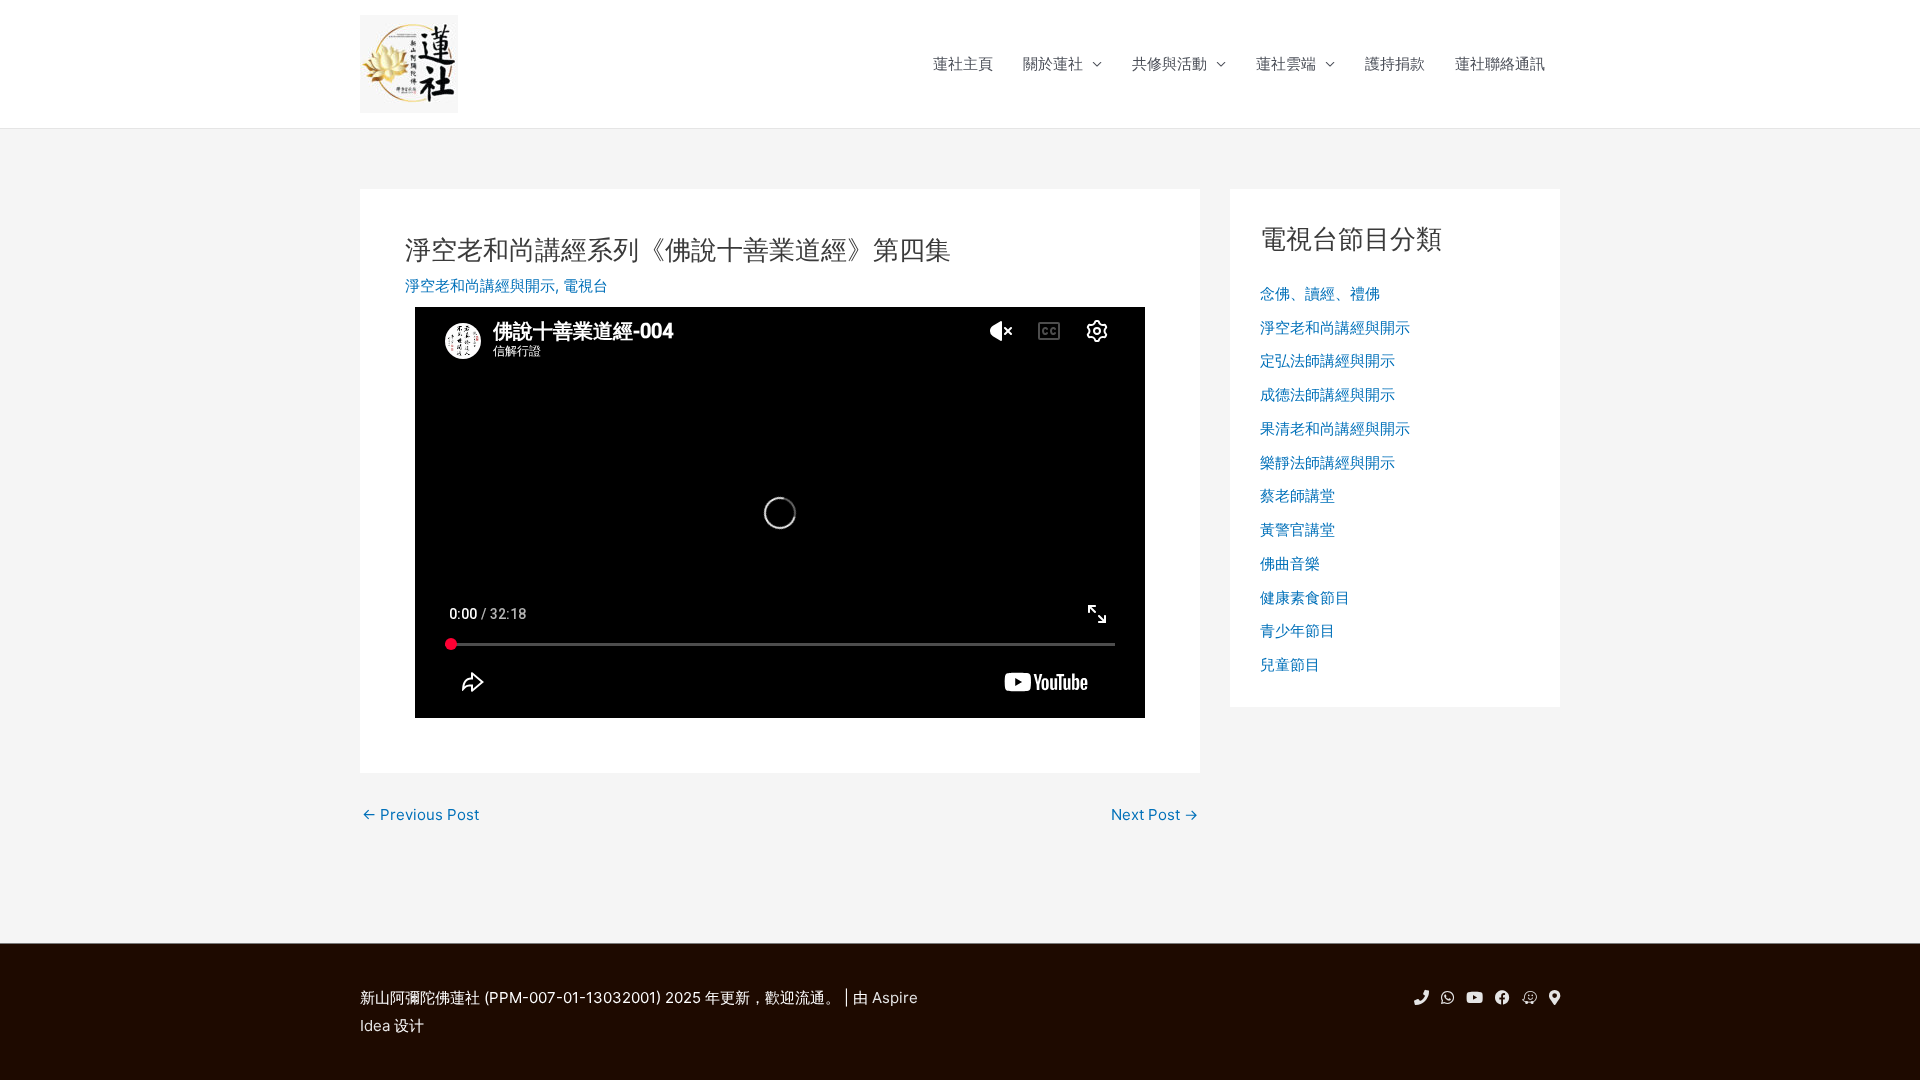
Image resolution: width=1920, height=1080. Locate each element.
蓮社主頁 (963, 63)
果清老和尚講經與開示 (1335, 428)
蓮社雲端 (1286, 63)
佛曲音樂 (1290, 563)
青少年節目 (1297, 630)
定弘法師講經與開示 (1327, 360)
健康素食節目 (1305, 597)
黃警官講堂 (1297, 529)
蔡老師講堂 (1297, 495)
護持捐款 (1395, 63)
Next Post (1154, 814)
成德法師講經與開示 (1327, 394)
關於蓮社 (1053, 63)
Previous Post (420, 814)
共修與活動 (1169, 63)
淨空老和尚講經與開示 (480, 285)
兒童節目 (1290, 664)
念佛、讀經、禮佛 (1320, 293)
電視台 (585, 285)
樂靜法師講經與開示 (1327, 462)
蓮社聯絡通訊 (1500, 63)
